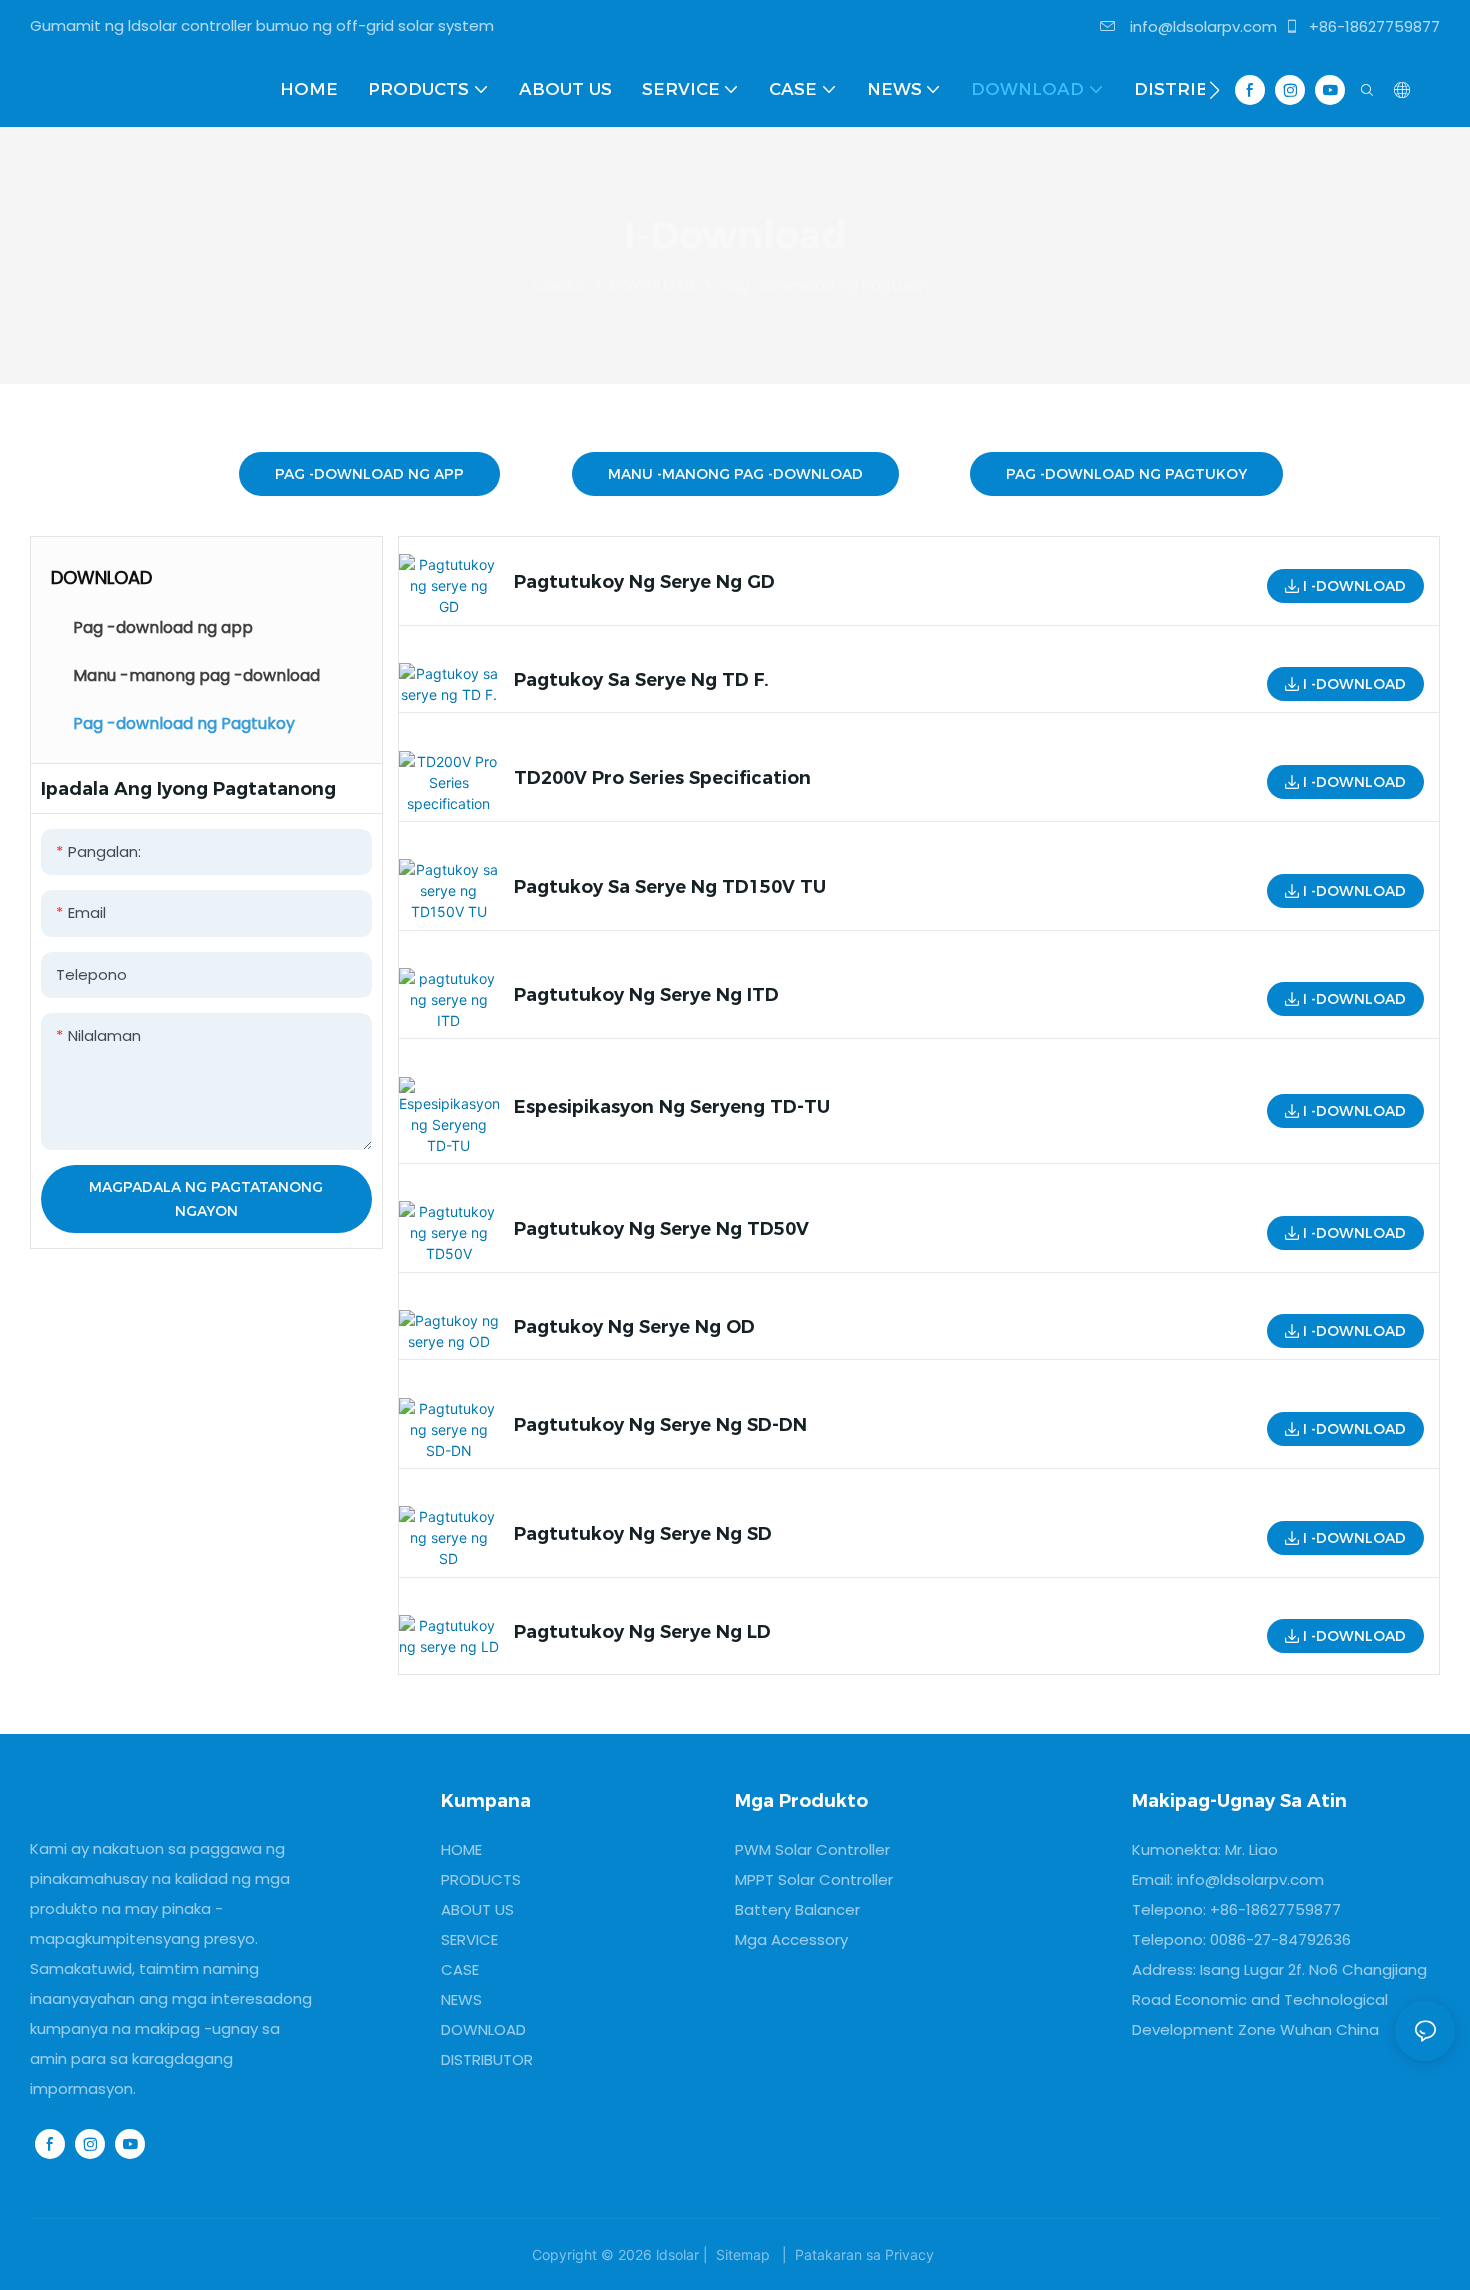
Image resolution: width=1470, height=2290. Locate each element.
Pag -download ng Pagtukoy (826, 284)
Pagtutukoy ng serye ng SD (643, 1534)
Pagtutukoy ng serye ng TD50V (661, 1229)
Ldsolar (559, 284)
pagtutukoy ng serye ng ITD (646, 995)
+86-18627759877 (1372, 26)
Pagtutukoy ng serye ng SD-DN (660, 1425)
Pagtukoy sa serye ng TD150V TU (670, 887)
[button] (1214, 90)
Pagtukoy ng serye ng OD (634, 1327)
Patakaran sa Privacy (864, 2254)
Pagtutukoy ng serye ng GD (644, 582)
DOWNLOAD (652, 284)
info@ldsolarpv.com (1201, 26)
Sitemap (743, 2254)
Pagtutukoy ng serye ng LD (642, 1632)
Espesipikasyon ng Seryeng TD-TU (672, 1107)
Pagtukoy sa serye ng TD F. (641, 680)
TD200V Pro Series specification (662, 778)
